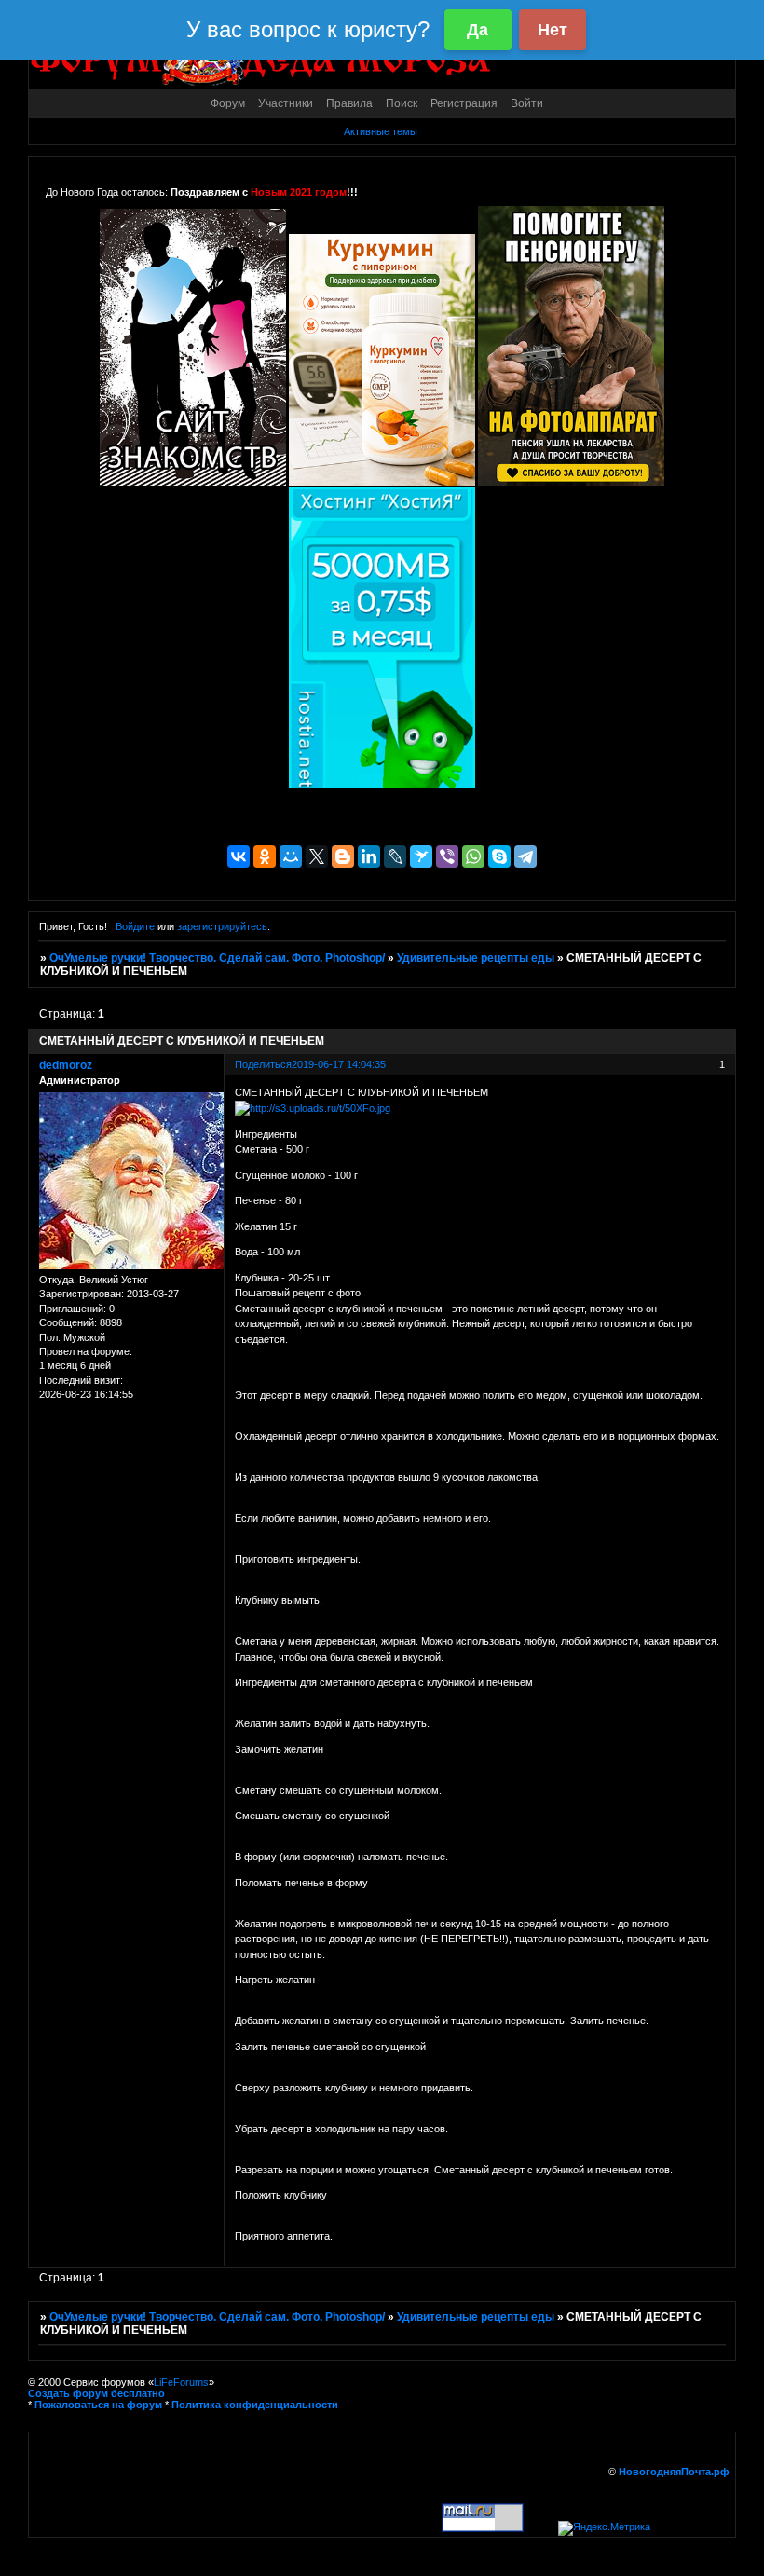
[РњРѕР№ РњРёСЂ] (291, 856)
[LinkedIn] (369, 856)
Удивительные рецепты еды (476, 958)
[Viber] (447, 856)
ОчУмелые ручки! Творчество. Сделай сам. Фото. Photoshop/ (217, 958)
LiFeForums (181, 2382)
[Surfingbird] (421, 856)
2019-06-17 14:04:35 (339, 1064)
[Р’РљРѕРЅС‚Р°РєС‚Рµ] (239, 856)
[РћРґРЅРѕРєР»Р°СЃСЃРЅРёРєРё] (265, 856)
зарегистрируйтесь (222, 926)
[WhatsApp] (473, 856)
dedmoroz (66, 1065)
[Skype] (499, 856)
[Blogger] (343, 856)
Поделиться (263, 1064)
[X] (317, 856)
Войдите (135, 926)
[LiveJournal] (395, 856)
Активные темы (381, 131)
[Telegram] (525, 856)
